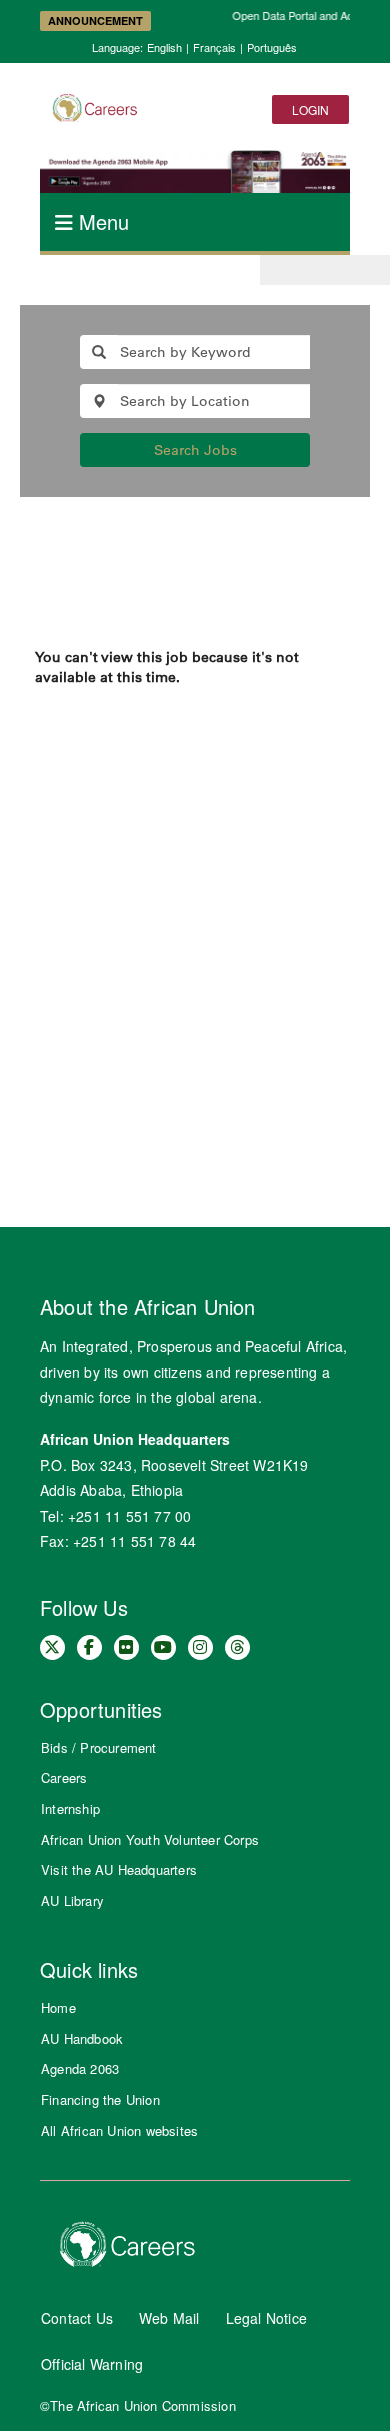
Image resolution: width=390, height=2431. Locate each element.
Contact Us (77, 2318)
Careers (64, 1777)
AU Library (72, 1900)
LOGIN (310, 109)
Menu (101, 221)
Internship (70, 1808)
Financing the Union (100, 2099)
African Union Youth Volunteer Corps (150, 1839)
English (164, 47)
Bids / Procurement (99, 1747)
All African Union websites (119, 2130)
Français (214, 47)
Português (272, 47)
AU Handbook (82, 2038)
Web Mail (169, 2318)
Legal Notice (266, 2318)
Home (58, 2007)
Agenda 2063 (80, 2068)
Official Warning (92, 2364)
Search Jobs (195, 450)
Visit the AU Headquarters (119, 1869)
